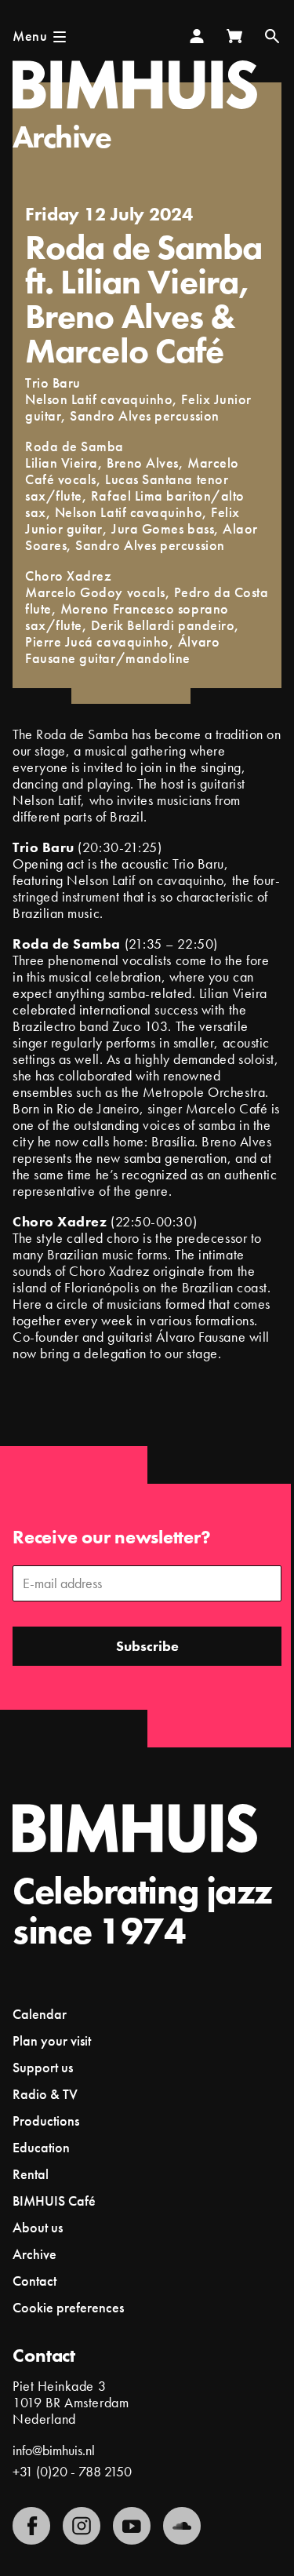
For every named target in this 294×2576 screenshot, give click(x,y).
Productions (46, 2121)
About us (38, 2227)
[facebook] (31, 2526)
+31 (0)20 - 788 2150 (72, 2471)
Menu (30, 36)
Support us (43, 2067)
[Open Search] (272, 36)
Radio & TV (45, 2094)
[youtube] (132, 2526)
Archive (62, 137)
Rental (31, 2174)
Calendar (40, 2014)
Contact (34, 2281)
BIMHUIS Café (54, 2201)
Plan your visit (52, 2040)
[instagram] (82, 2526)
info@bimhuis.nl (54, 2450)
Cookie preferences (68, 2308)
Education (41, 2147)
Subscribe (147, 1646)
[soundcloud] (182, 2526)
